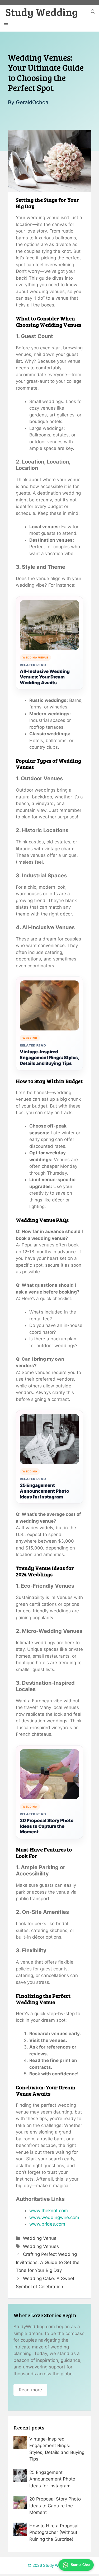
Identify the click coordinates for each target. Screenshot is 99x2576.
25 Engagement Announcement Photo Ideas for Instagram (44, 1491)
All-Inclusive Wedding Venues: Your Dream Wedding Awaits (45, 677)
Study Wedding (41, 12)
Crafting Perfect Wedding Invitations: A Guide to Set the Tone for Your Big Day (48, 2262)
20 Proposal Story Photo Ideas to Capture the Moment (47, 1826)
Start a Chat (80, 2565)
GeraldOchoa (32, 102)
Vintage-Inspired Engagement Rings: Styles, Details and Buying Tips (49, 1058)
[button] (93, 12)
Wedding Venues (41, 2246)
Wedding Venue (40, 2238)
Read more (30, 2390)
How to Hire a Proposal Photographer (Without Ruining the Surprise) (54, 2532)
